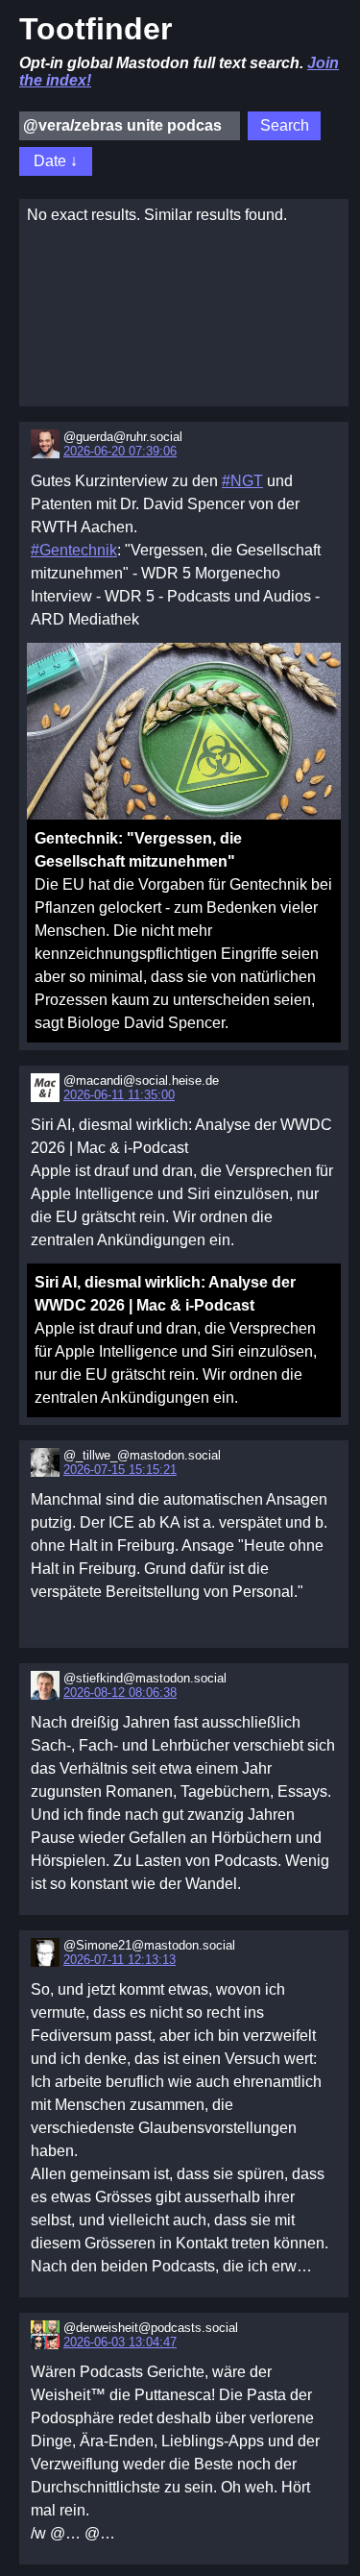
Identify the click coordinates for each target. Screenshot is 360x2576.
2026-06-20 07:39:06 (120, 451)
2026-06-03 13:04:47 (120, 2342)
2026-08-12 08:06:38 (120, 1693)
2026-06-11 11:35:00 (119, 1095)
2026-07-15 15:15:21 (120, 1470)
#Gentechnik (74, 550)
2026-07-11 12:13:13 (120, 1960)
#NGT (242, 481)
